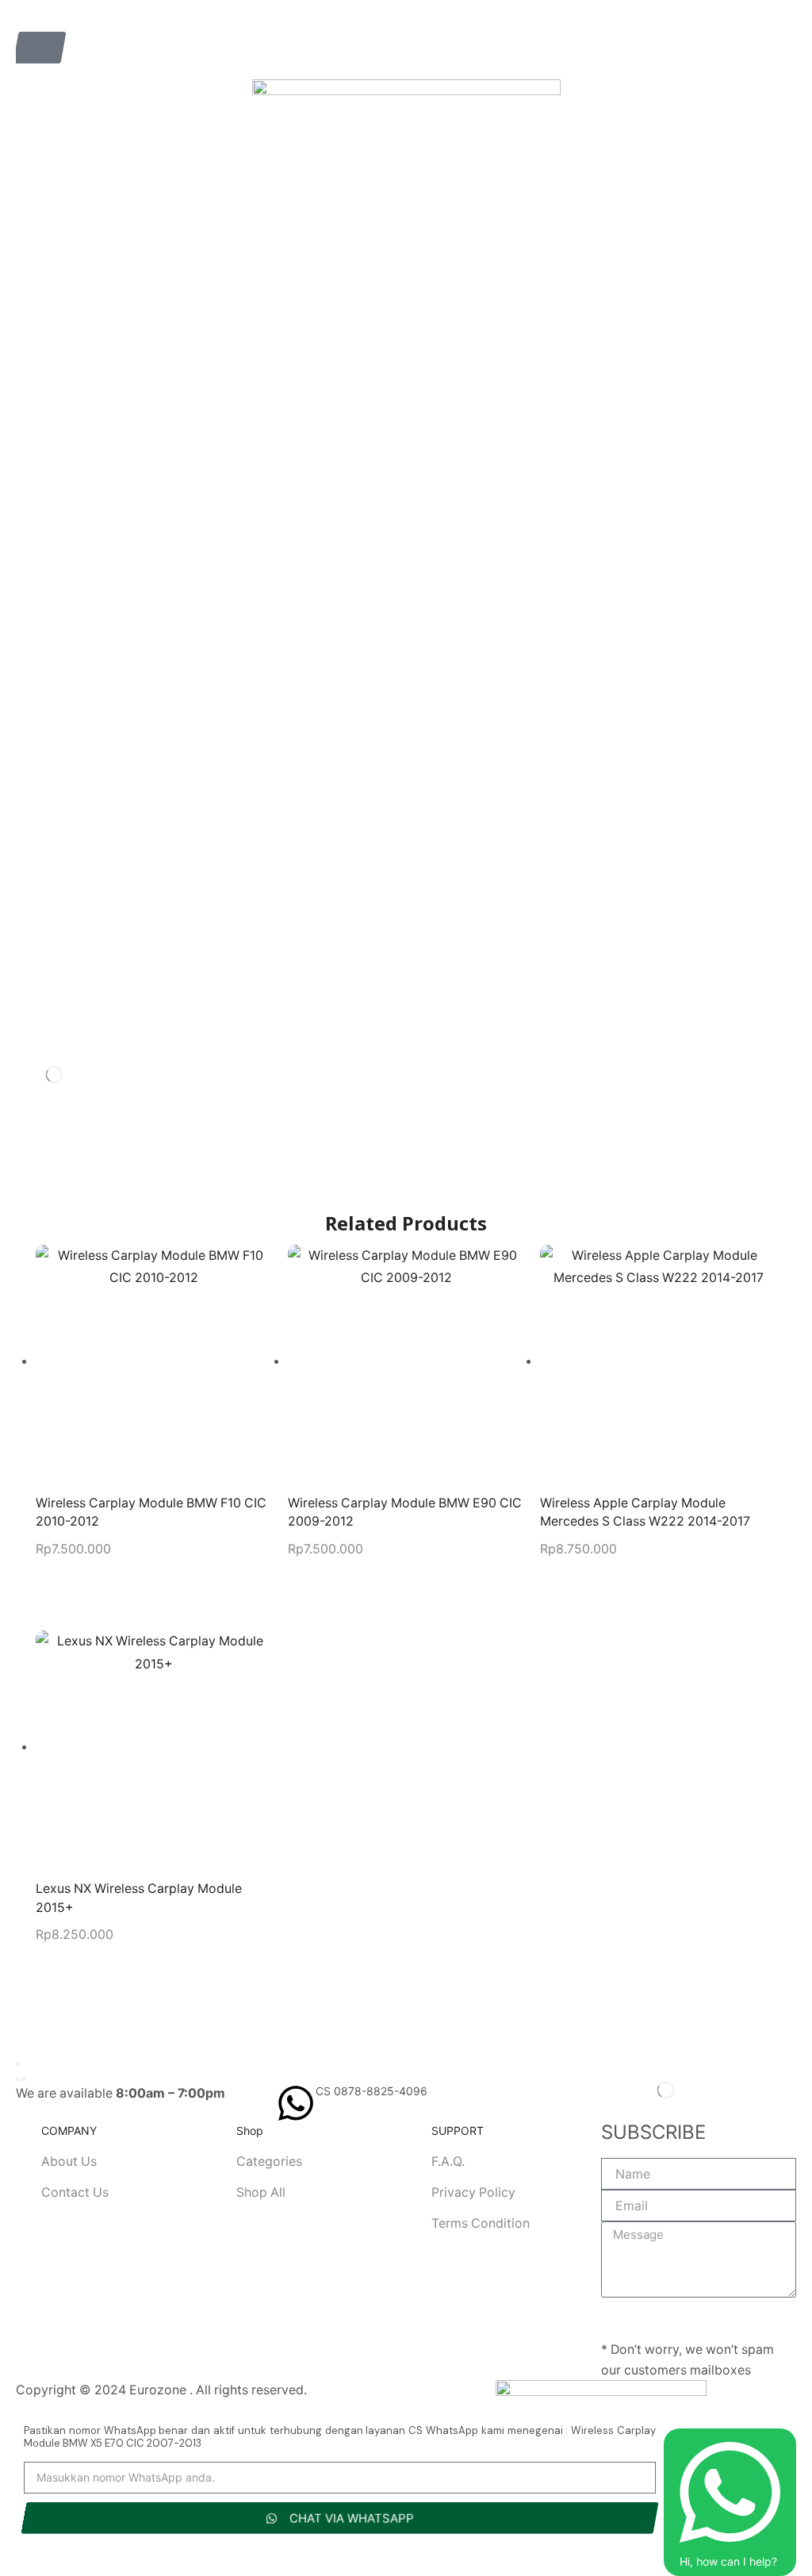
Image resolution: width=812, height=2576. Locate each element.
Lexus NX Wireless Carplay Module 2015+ (139, 1898)
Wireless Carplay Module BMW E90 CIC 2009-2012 (405, 1513)
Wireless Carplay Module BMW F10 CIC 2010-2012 (151, 1513)
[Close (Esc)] (17, 2063)
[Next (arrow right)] (24, 2079)
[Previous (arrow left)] (17, 2079)
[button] (39, 48)
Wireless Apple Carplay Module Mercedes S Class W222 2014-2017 (645, 1513)
